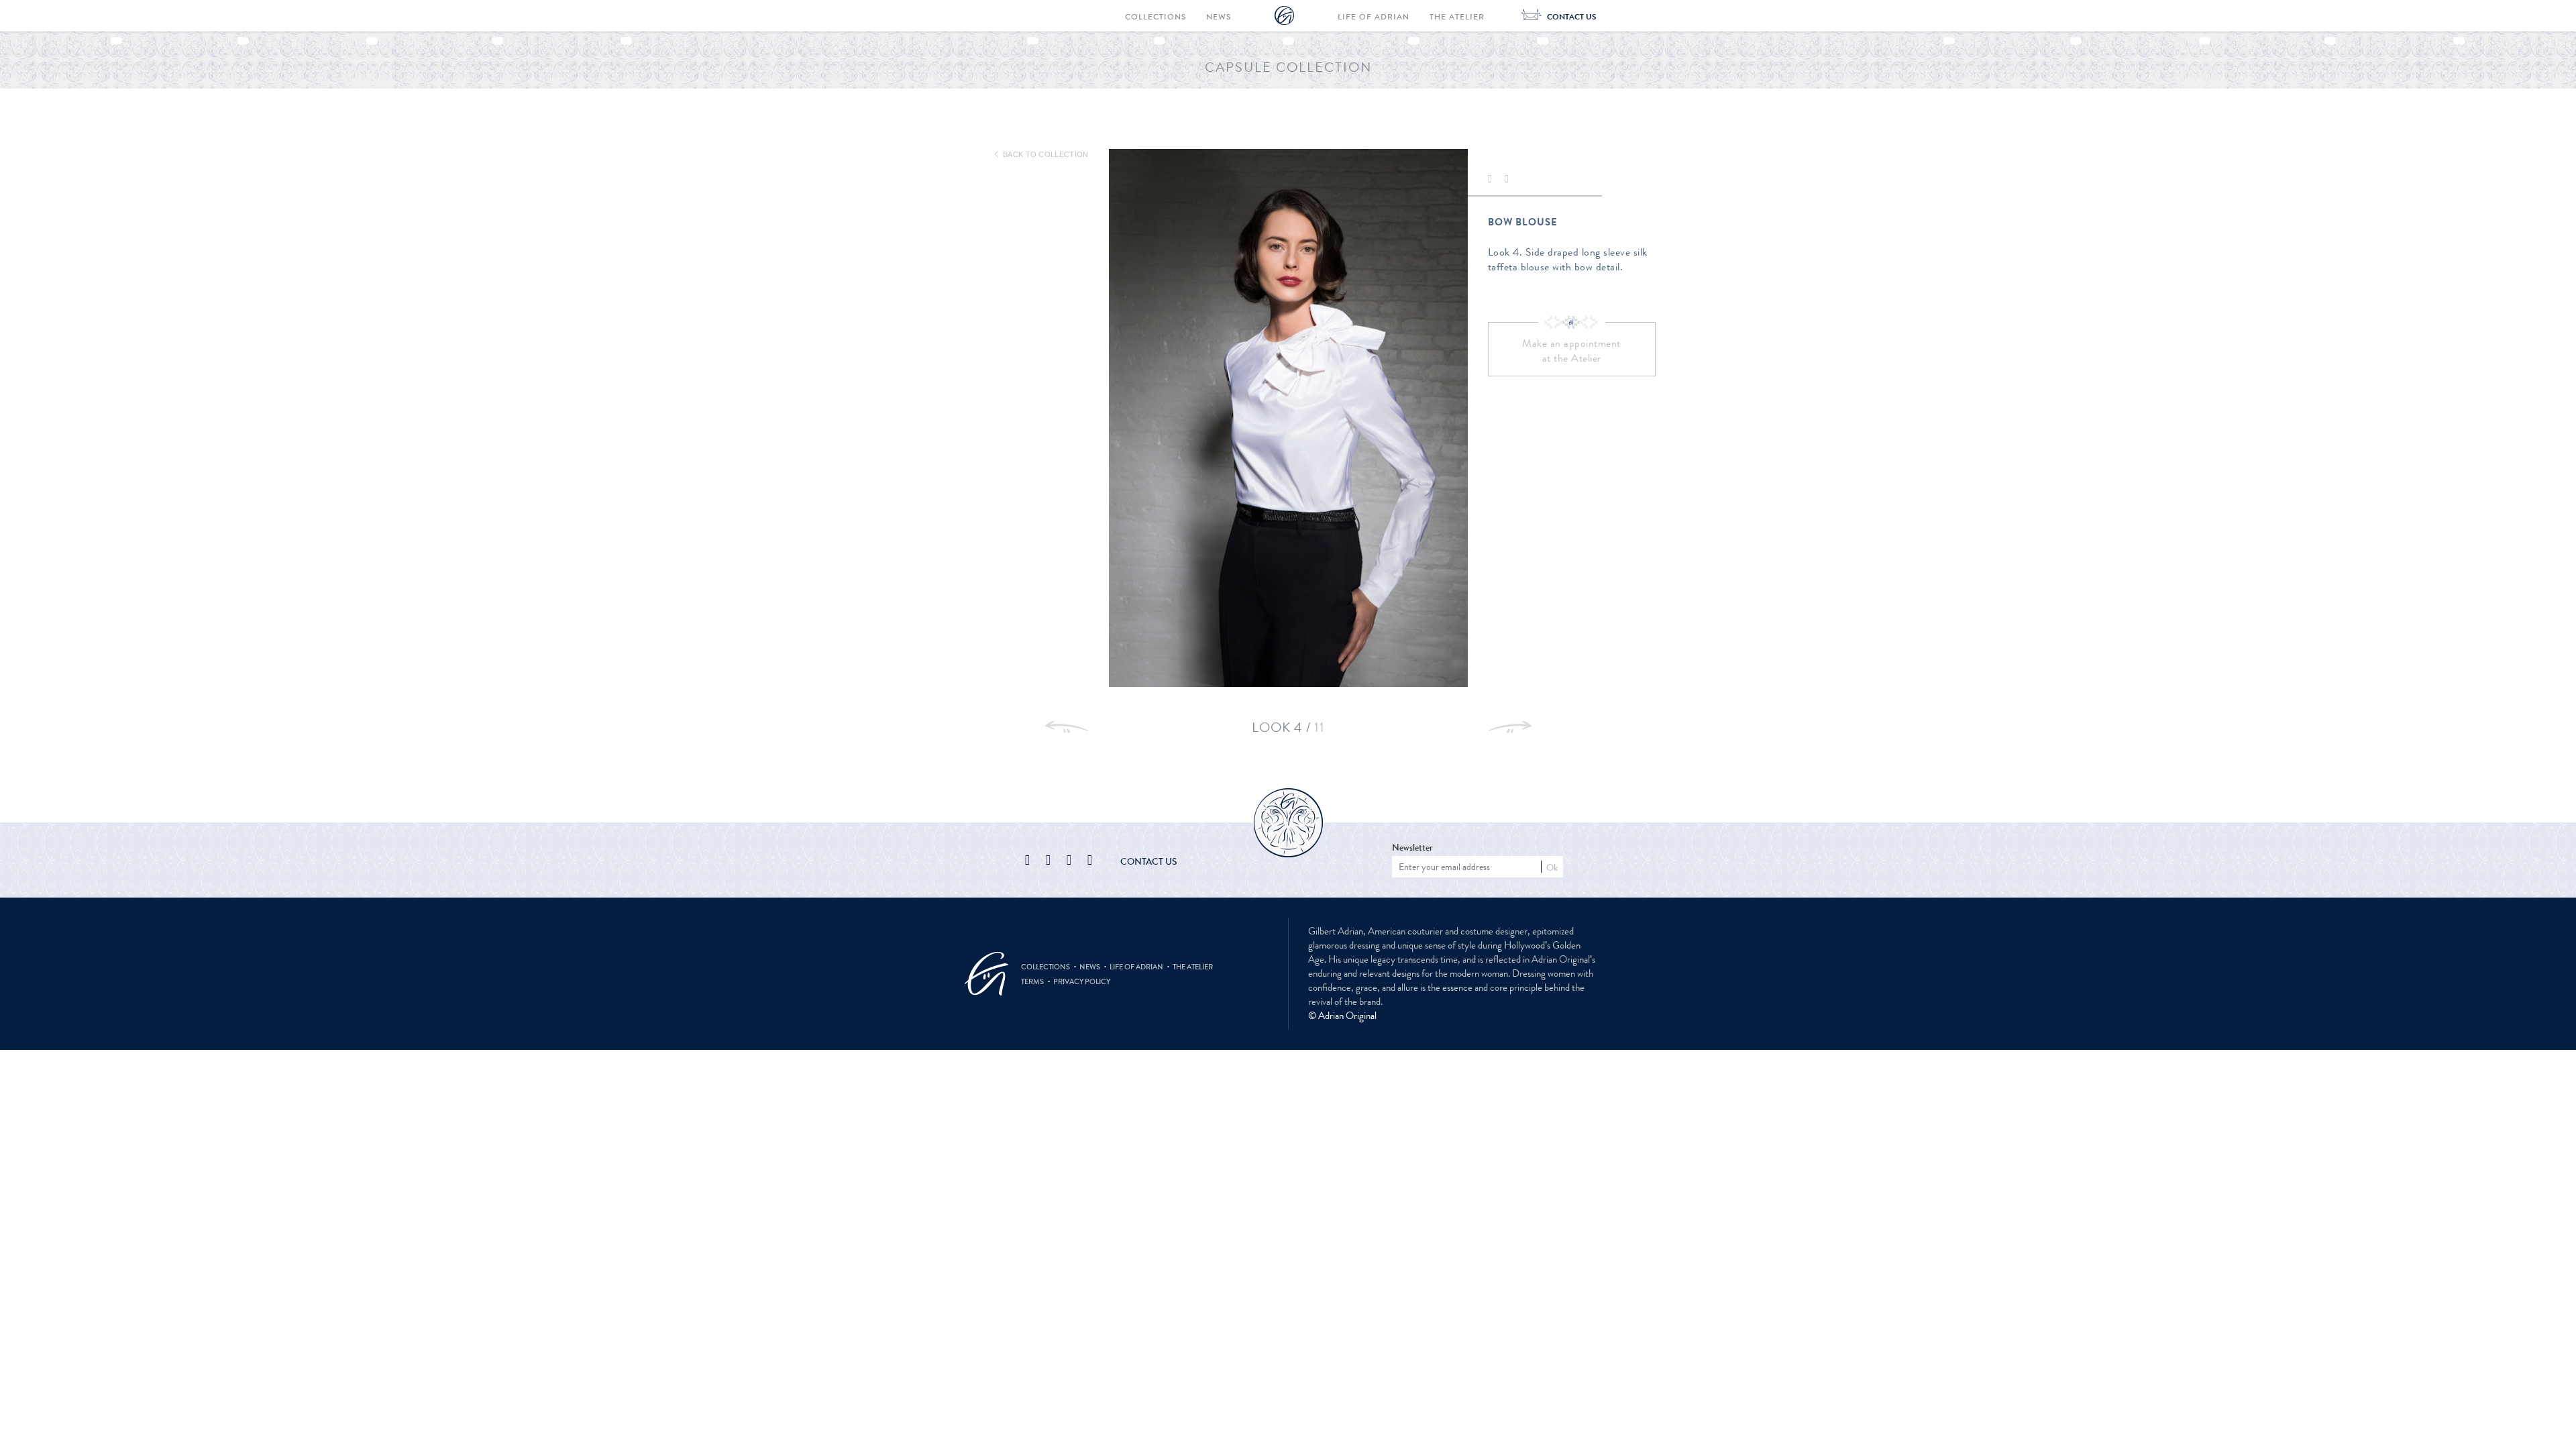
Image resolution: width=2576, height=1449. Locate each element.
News (1219, 17)
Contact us (1149, 861)
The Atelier (1457, 17)
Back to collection (1044, 154)
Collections (1156, 17)
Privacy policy (1082, 981)
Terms (1032, 981)
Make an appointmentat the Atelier (1571, 351)
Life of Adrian (1374, 17)
